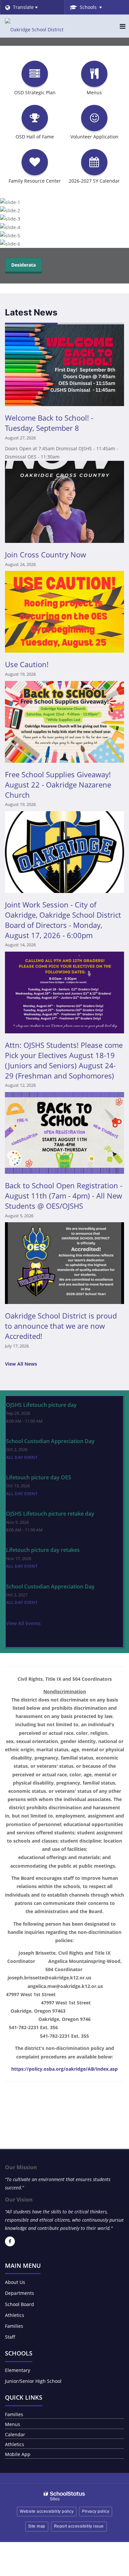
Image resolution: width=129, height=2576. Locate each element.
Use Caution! (27, 664)
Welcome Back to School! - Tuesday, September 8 (49, 423)
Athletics (15, 2315)
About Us (15, 2282)
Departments (20, 2293)
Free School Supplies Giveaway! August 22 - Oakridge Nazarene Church (58, 785)
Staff (10, 2337)
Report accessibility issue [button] (79, 2526)
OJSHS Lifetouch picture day (41, 1405)
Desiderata (23, 265)
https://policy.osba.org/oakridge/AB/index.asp (64, 2069)
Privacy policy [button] (96, 2511)
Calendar (15, 2434)
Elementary (18, 2370)
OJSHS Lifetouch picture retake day (50, 1514)
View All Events (23, 1623)
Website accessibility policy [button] (47, 2511)
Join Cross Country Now (45, 554)
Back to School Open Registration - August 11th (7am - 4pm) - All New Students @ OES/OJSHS (64, 1196)
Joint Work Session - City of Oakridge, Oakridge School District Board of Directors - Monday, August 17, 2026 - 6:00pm (63, 920)
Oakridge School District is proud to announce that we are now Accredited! (61, 1326)
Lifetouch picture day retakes (43, 1550)
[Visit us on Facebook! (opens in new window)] (10, 2241)
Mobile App (18, 2454)
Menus (13, 2424)
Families (14, 2326)
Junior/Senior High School (33, 2381)
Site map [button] (37, 2526)
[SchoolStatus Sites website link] (64, 2496)
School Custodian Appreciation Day (50, 1441)
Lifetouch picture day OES (39, 1477)
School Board (20, 2304)
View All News (21, 1364)
